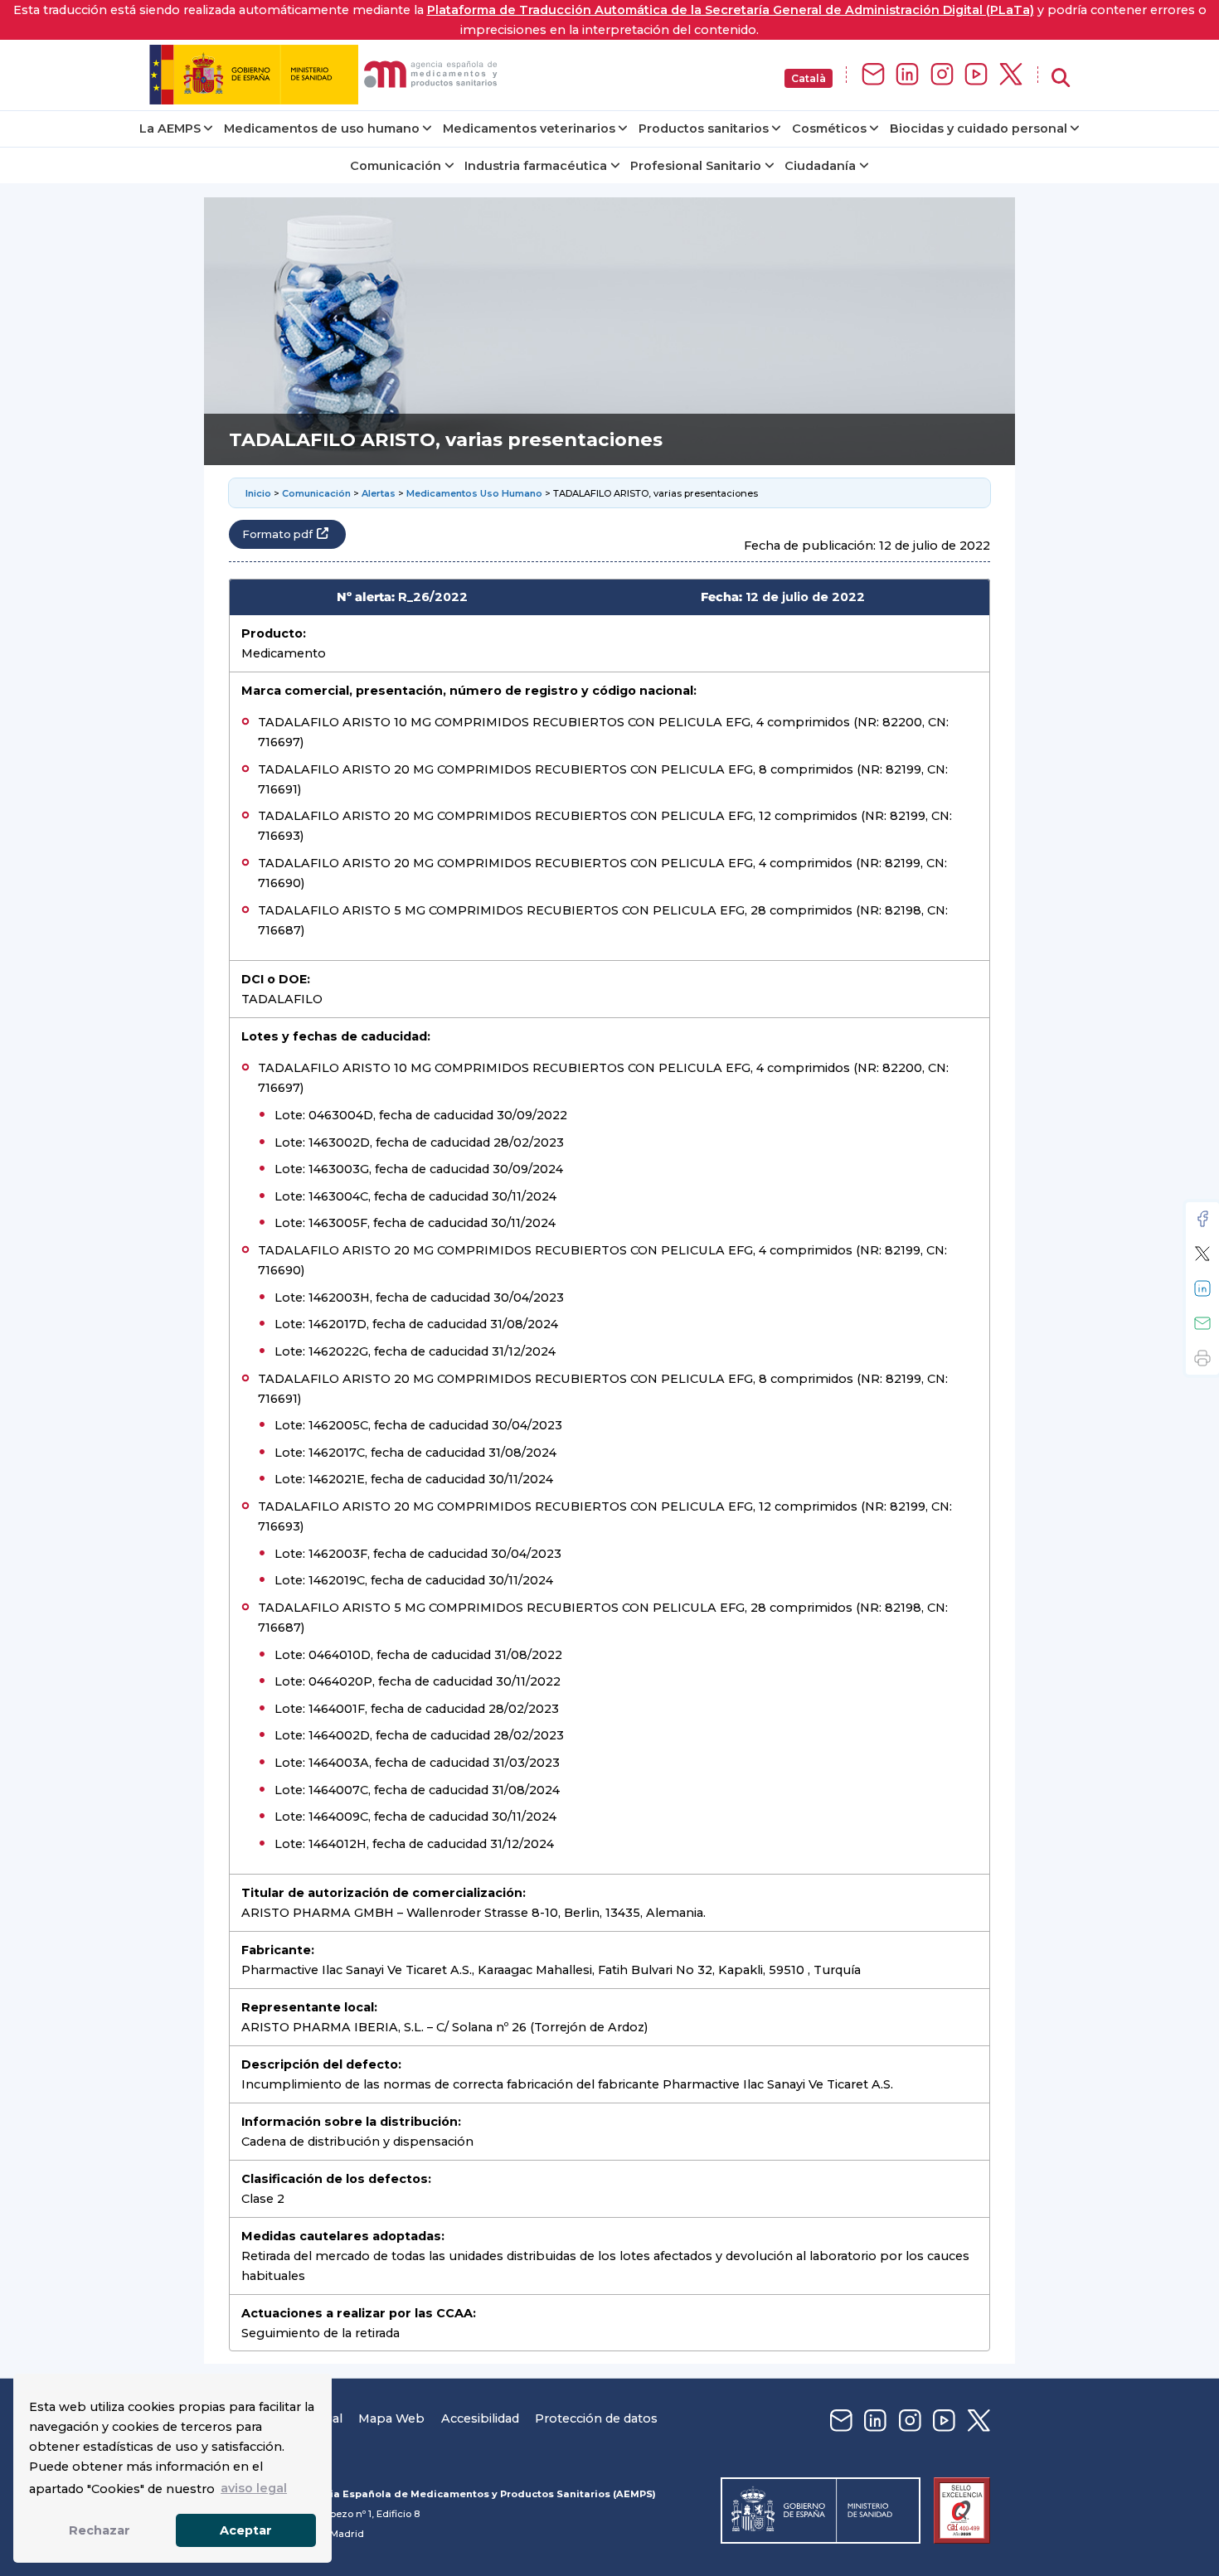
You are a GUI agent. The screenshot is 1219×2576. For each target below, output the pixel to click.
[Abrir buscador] (1061, 78)
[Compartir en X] (1202, 1254)
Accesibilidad (480, 2418)
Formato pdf (277, 534)
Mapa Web (391, 2418)
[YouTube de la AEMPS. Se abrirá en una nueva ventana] (976, 75)
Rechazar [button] (100, 2530)
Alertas (379, 493)
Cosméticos (829, 129)
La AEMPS (170, 129)
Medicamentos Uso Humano (474, 493)
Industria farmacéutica (536, 166)
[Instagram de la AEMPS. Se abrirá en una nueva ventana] (942, 75)
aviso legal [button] (254, 2488)
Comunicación (396, 166)
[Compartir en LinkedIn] (1202, 1288)
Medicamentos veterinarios (529, 129)
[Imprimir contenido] (1202, 1358)
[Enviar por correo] (1202, 1323)
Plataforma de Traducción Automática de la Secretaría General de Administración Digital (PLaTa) (731, 10)
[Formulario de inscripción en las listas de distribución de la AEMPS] (873, 75)
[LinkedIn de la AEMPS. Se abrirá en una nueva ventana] (907, 75)
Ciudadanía (820, 166)
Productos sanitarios (704, 129)
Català (809, 78)
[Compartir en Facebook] (1202, 1219)
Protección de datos (596, 2418)
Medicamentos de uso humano (322, 129)
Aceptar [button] (246, 2530)
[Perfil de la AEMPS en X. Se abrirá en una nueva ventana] (1011, 75)
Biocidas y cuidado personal (979, 129)
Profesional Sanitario (696, 166)
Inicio (258, 493)
